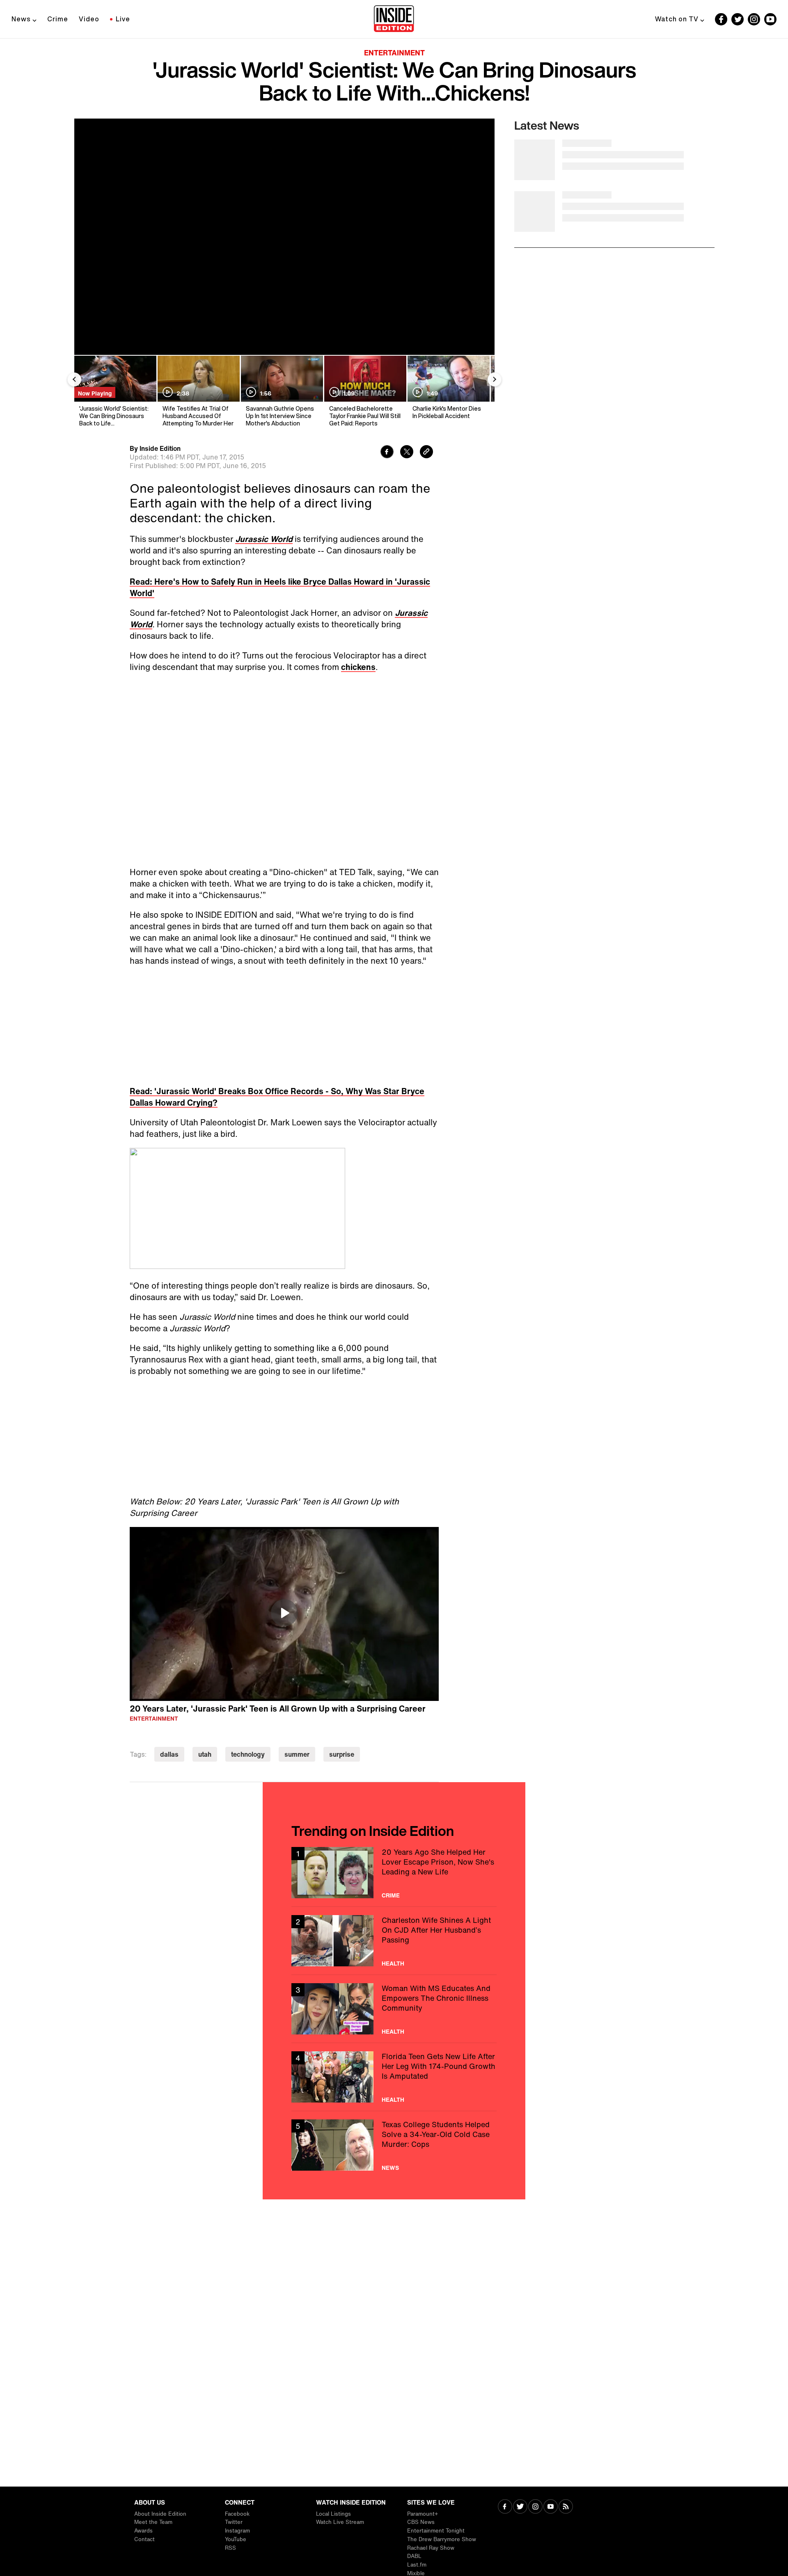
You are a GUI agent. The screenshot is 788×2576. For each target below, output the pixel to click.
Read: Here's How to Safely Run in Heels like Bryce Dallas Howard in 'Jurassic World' (280, 587)
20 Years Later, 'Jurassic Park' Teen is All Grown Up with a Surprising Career (278, 1709)
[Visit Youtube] (551, 2507)
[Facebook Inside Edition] (721, 19)
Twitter (234, 2522)
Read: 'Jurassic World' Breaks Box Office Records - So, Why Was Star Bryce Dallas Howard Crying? (277, 1097)
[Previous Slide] (74, 379)
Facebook (237, 2514)
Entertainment (394, 53)
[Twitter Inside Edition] (738, 19)
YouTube (236, 2539)
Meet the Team (153, 2522)
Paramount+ (423, 2514)
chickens (358, 667)
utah (205, 1754)
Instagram (237, 2531)
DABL (414, 2556)
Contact (144, 2539)
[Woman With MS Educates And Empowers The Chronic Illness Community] (394, 2009)
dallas (169, 1754)
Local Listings (333, 2514)
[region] (284, 1614)
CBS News (421, 2522)
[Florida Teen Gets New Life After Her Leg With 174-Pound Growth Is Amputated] (394, 2077)
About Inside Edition (160, 2514)
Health (393, 1963)
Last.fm (417, 2565)
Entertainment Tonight (436, 2531)
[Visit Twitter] (520, 2507)
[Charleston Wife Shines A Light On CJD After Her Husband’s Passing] (394, 1941)
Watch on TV (677, 19)
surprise (342, 1754)
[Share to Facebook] (387, 453)
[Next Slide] (495, 379)
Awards (143, 2531)
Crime (58, 19)
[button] (284, 1613)
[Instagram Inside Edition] (754, 19)
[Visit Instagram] (535, 2507)
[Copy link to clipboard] (426, 453)
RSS (230, 2548)
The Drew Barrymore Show (442, 2539)
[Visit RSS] (566, 2507)
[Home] (394, 19)
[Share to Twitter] (407, 453)
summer (297, 1754)
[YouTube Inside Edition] (770, 19)
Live (123, 19)
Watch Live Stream (340, 2522)
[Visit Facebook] (505, 2507)
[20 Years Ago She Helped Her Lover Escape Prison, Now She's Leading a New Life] (394, 1873)
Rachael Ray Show (431, 2548)
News (21, 19)
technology (248, 1754)
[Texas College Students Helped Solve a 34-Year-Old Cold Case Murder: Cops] (394, 2145)
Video (89, 19)
